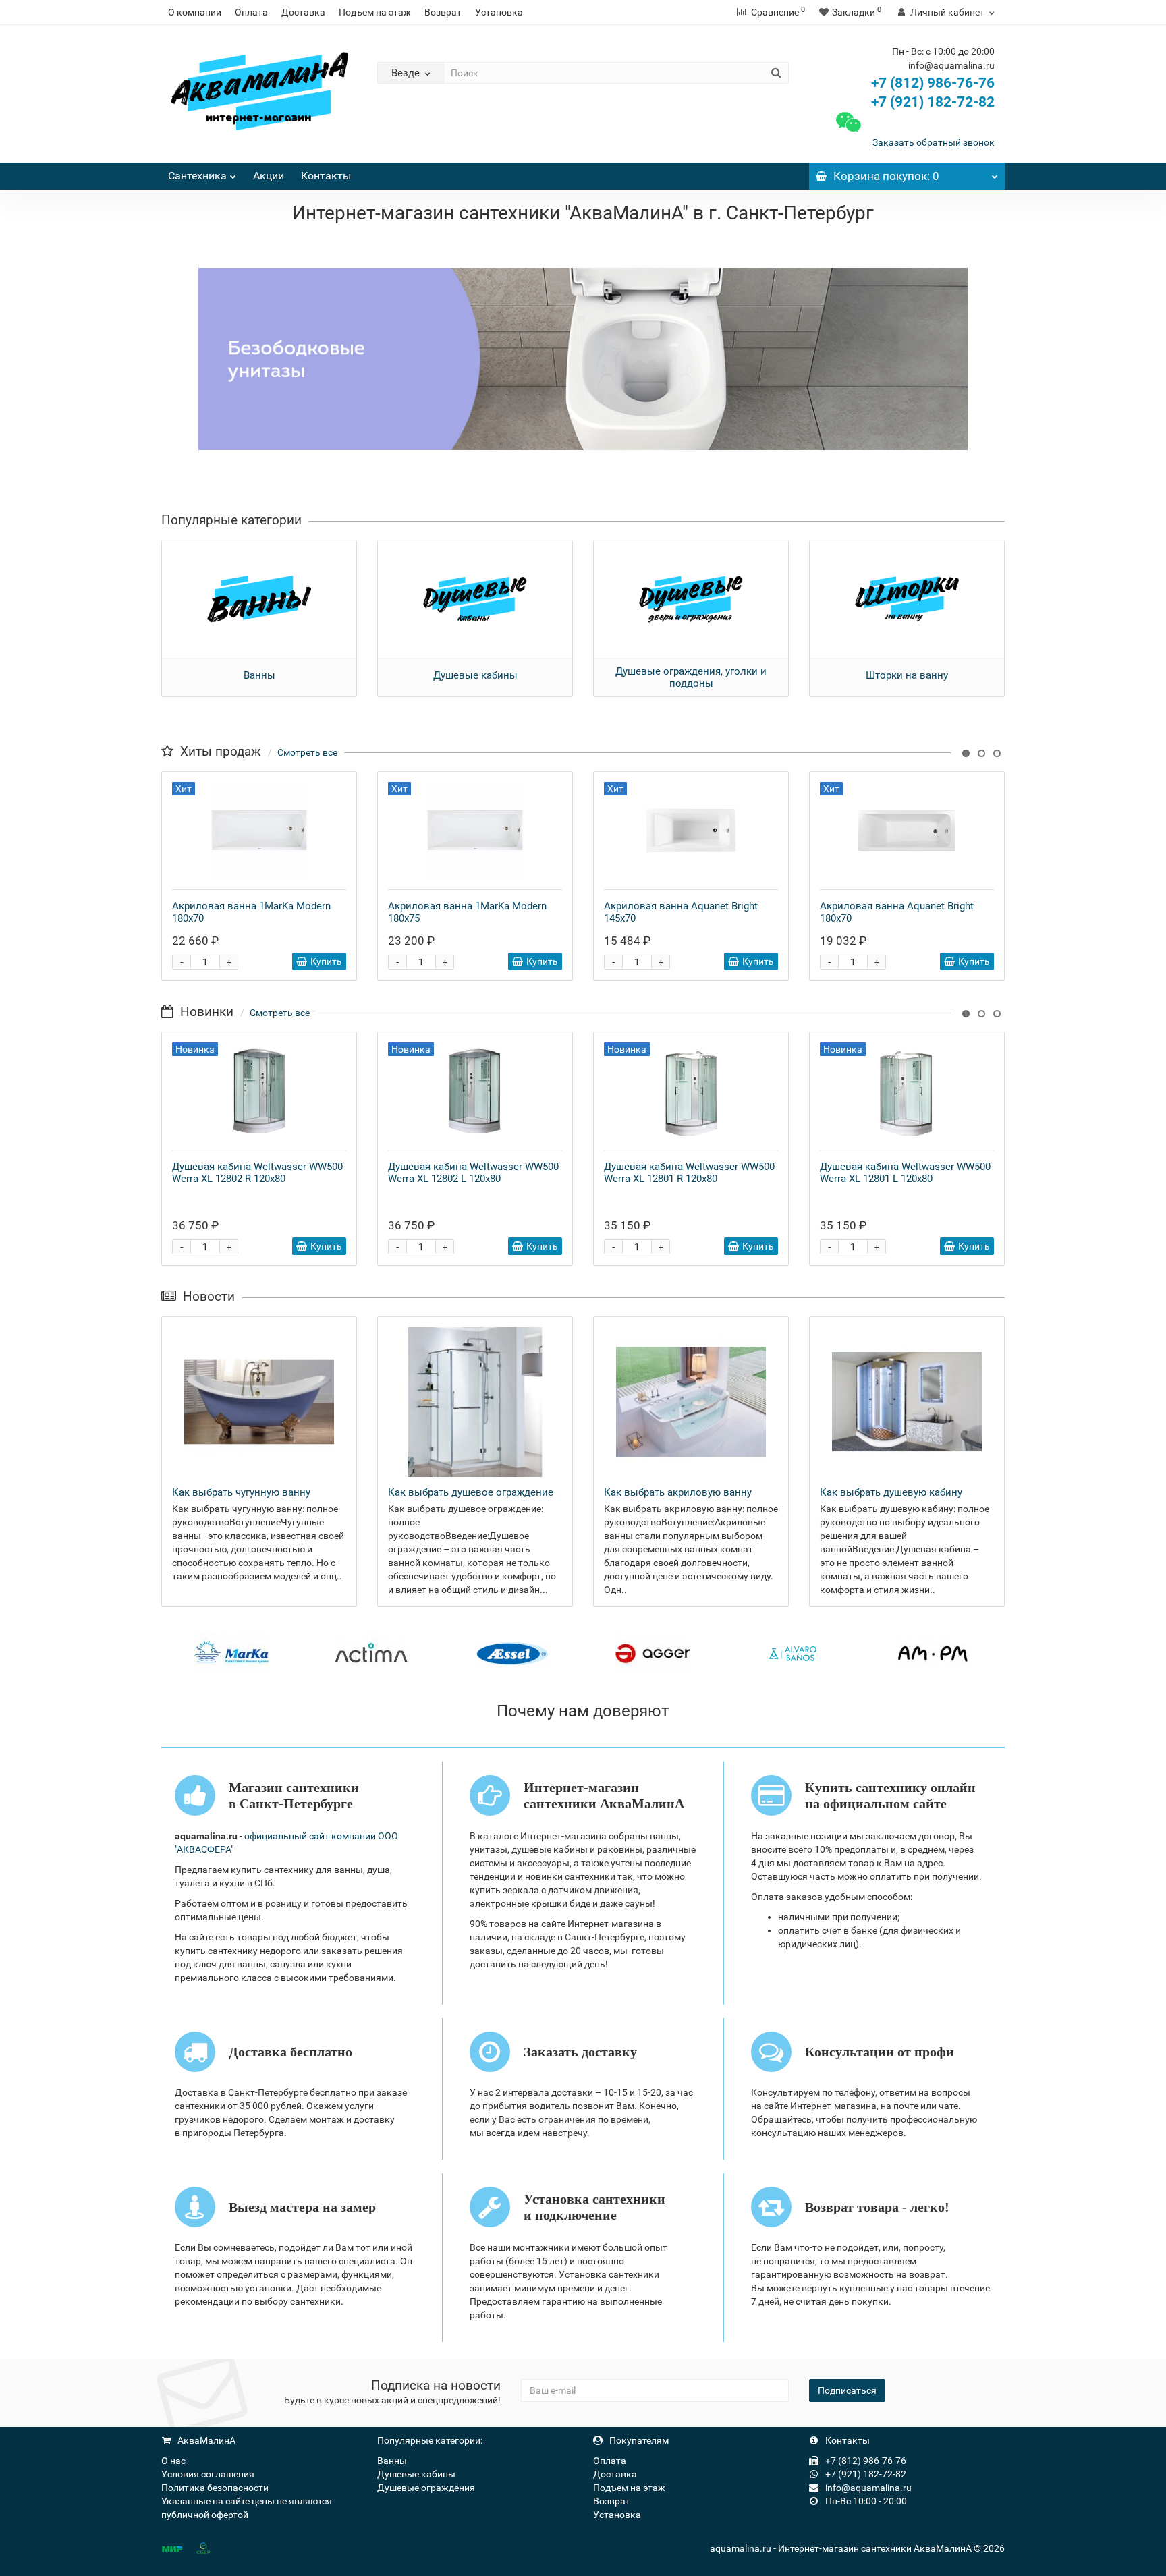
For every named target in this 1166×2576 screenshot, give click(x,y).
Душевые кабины (475, 675)
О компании (195, 12)
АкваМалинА (205, 2440)
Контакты (326, 176)
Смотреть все (307, 752)
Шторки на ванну (907, 675)
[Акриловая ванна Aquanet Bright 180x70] (907, 831)
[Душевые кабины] (475, 599)
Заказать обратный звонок (934, 142)
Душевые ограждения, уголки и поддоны (691, 677)
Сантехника (197, 176)
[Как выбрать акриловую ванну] (691, 1402)
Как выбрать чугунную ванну (241, 1492)
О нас (173, 2461)
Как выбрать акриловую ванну (678, 1492)
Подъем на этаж (375, 12)
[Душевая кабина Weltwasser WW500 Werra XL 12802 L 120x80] (475, 1091)
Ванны (259, 675)
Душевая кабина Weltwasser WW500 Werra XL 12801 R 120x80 (689, 1173)
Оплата (251, 12)
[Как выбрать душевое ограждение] (475, 1402)
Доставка (303, 12)
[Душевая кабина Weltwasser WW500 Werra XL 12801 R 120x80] (691, 1091)
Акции (269, 176)
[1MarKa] (231, 1653)
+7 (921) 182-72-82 (931, 102)
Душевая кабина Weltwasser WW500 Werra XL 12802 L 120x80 (473, 1173)
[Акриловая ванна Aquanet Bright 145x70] (691, 831)
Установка (499, 12)
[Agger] (653, 1653)
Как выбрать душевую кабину (891, 1492)
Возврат (443, 12)
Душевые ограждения (426, 2488)
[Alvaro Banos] (793, 1653)
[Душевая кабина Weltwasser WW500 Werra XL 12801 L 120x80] (907, 1091)
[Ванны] (259, 599)
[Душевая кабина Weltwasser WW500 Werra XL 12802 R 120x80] (259, 1091)
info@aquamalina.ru (867, 2488)
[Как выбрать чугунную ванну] (259, 1402)
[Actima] (372, 1653)
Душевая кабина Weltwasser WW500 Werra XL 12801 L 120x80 (905, 1173)
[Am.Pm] (933, 1653)
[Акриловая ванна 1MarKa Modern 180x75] (475, 831)
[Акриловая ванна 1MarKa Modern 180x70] (259, 831)
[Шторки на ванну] (907, 599)
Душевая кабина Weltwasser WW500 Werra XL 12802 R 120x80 (257, 1173)
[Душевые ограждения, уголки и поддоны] (691, 599)
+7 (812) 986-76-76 (933, 83)
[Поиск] (776, 73)
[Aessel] (512, 1653)
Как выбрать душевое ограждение (471, 1492)
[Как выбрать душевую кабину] (907, 1402)
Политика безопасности (215, 2488)
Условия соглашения (208, 2474)
